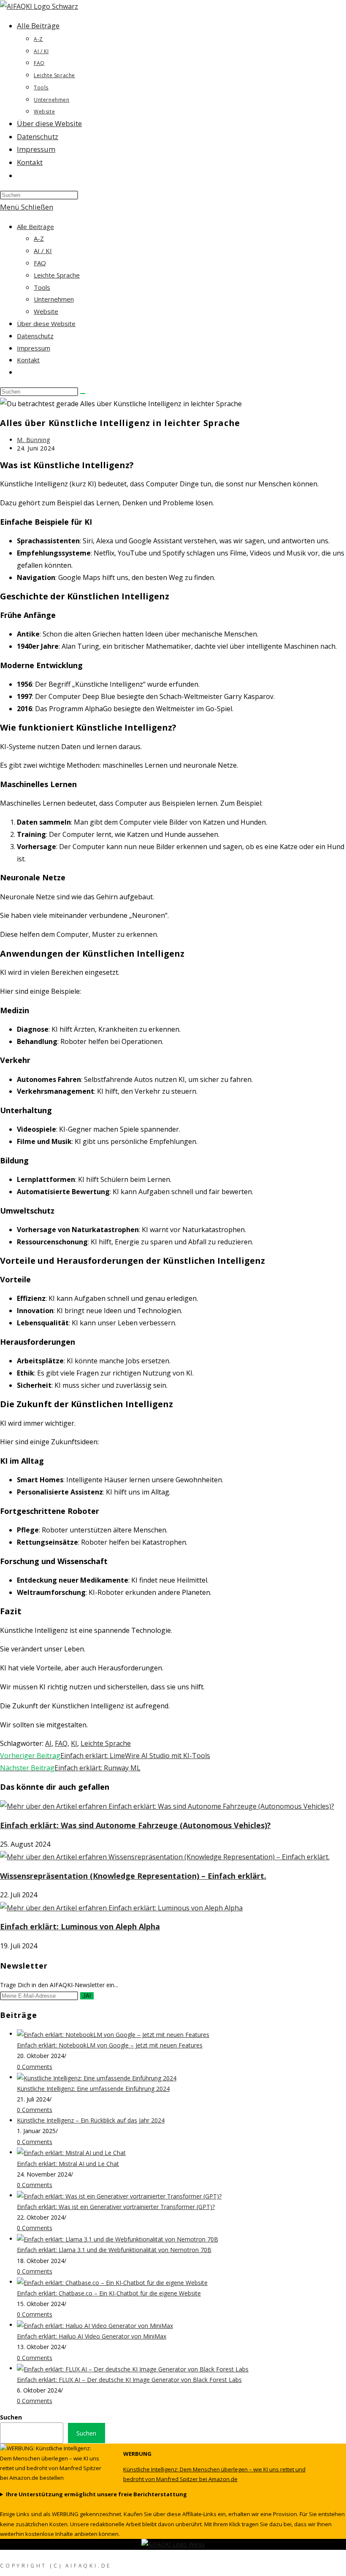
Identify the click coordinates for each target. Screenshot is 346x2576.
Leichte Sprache (57, 275)
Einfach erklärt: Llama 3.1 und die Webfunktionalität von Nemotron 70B (114, 2250)
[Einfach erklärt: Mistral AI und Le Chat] (71, 2152)
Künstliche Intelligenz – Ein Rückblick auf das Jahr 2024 (91, 2120)
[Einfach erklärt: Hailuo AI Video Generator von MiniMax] (95, 2325)
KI (74, 1743)
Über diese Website (46, 324)
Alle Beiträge (35, 227)
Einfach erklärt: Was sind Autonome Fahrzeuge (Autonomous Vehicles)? (135, 1825)
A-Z (39, 238)
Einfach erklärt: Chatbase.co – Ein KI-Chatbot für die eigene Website (109, 2293)
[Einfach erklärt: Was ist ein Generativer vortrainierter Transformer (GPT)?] (119, 2195)
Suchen (11, 2417)
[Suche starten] (83, 394)
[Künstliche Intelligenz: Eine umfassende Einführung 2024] (97, 2077)
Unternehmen (54, 299)
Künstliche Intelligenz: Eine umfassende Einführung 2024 (93, 2089)
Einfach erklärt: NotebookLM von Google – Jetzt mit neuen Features (110, 2045)
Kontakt (28, 360)
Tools (42, 287)
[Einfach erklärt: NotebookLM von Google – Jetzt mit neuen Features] (113, 2034)
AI (48, 1743)
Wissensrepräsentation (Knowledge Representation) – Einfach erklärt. (133, 1876)
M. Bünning (34, 440)
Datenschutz (35, 336)
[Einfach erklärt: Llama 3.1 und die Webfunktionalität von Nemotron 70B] (118, 2239)
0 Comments (35, 2067)
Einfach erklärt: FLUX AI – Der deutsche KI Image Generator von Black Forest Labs (129, 2380)
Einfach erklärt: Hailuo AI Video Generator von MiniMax (92, 2336)
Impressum (34, 348)
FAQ (40, 263)
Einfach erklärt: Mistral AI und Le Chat (68, 2164)
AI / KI (43, 251)
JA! (87, 1996)
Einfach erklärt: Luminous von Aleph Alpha (80, 1926)
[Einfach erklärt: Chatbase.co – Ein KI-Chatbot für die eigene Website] (112, 2282)
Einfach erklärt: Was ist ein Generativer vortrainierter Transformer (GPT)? (116, 2207)
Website (46, 311)
